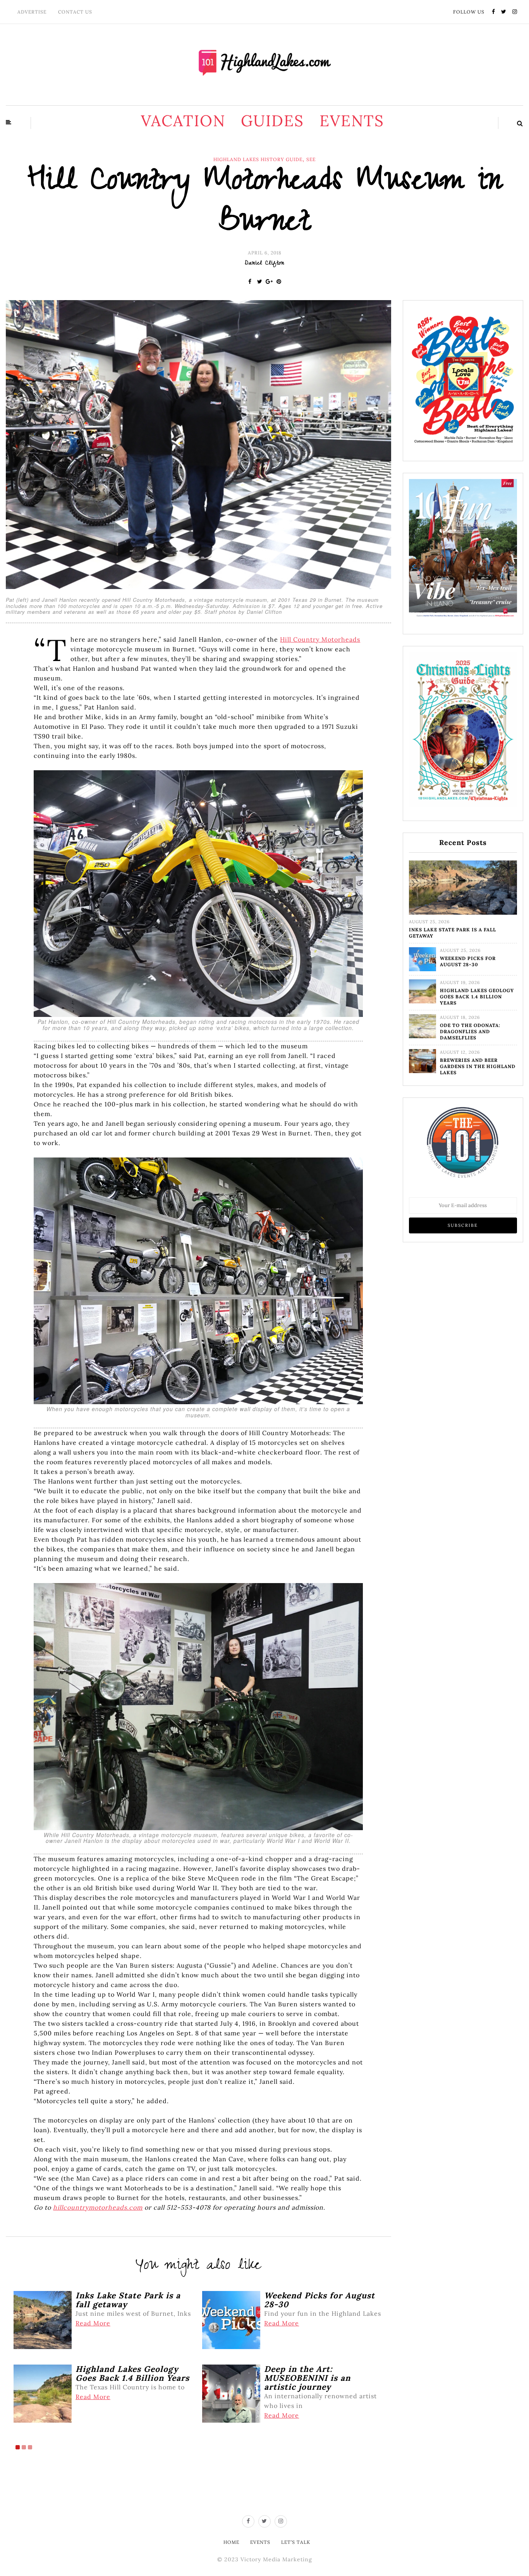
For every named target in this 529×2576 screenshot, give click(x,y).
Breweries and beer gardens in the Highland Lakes (478, 1066)
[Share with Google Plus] (269, 282)
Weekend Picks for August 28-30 (468, 961)
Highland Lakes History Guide (258, 160)
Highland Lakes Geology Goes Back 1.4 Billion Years (477, 997)
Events (352, 121)
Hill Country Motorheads (320, 639)
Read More (93, 2323)
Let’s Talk (296, 2542)
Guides (272, 121)
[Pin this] (279, 282)
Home (231, 2542)
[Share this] (250, 282)
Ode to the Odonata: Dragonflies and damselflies (470, 1031)
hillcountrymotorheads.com (98, 2207)
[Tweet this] (260, 282)
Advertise (32, 12)
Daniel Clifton (264, 264)
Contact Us (75, 12)
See (311, 160)
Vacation (183, 121)
